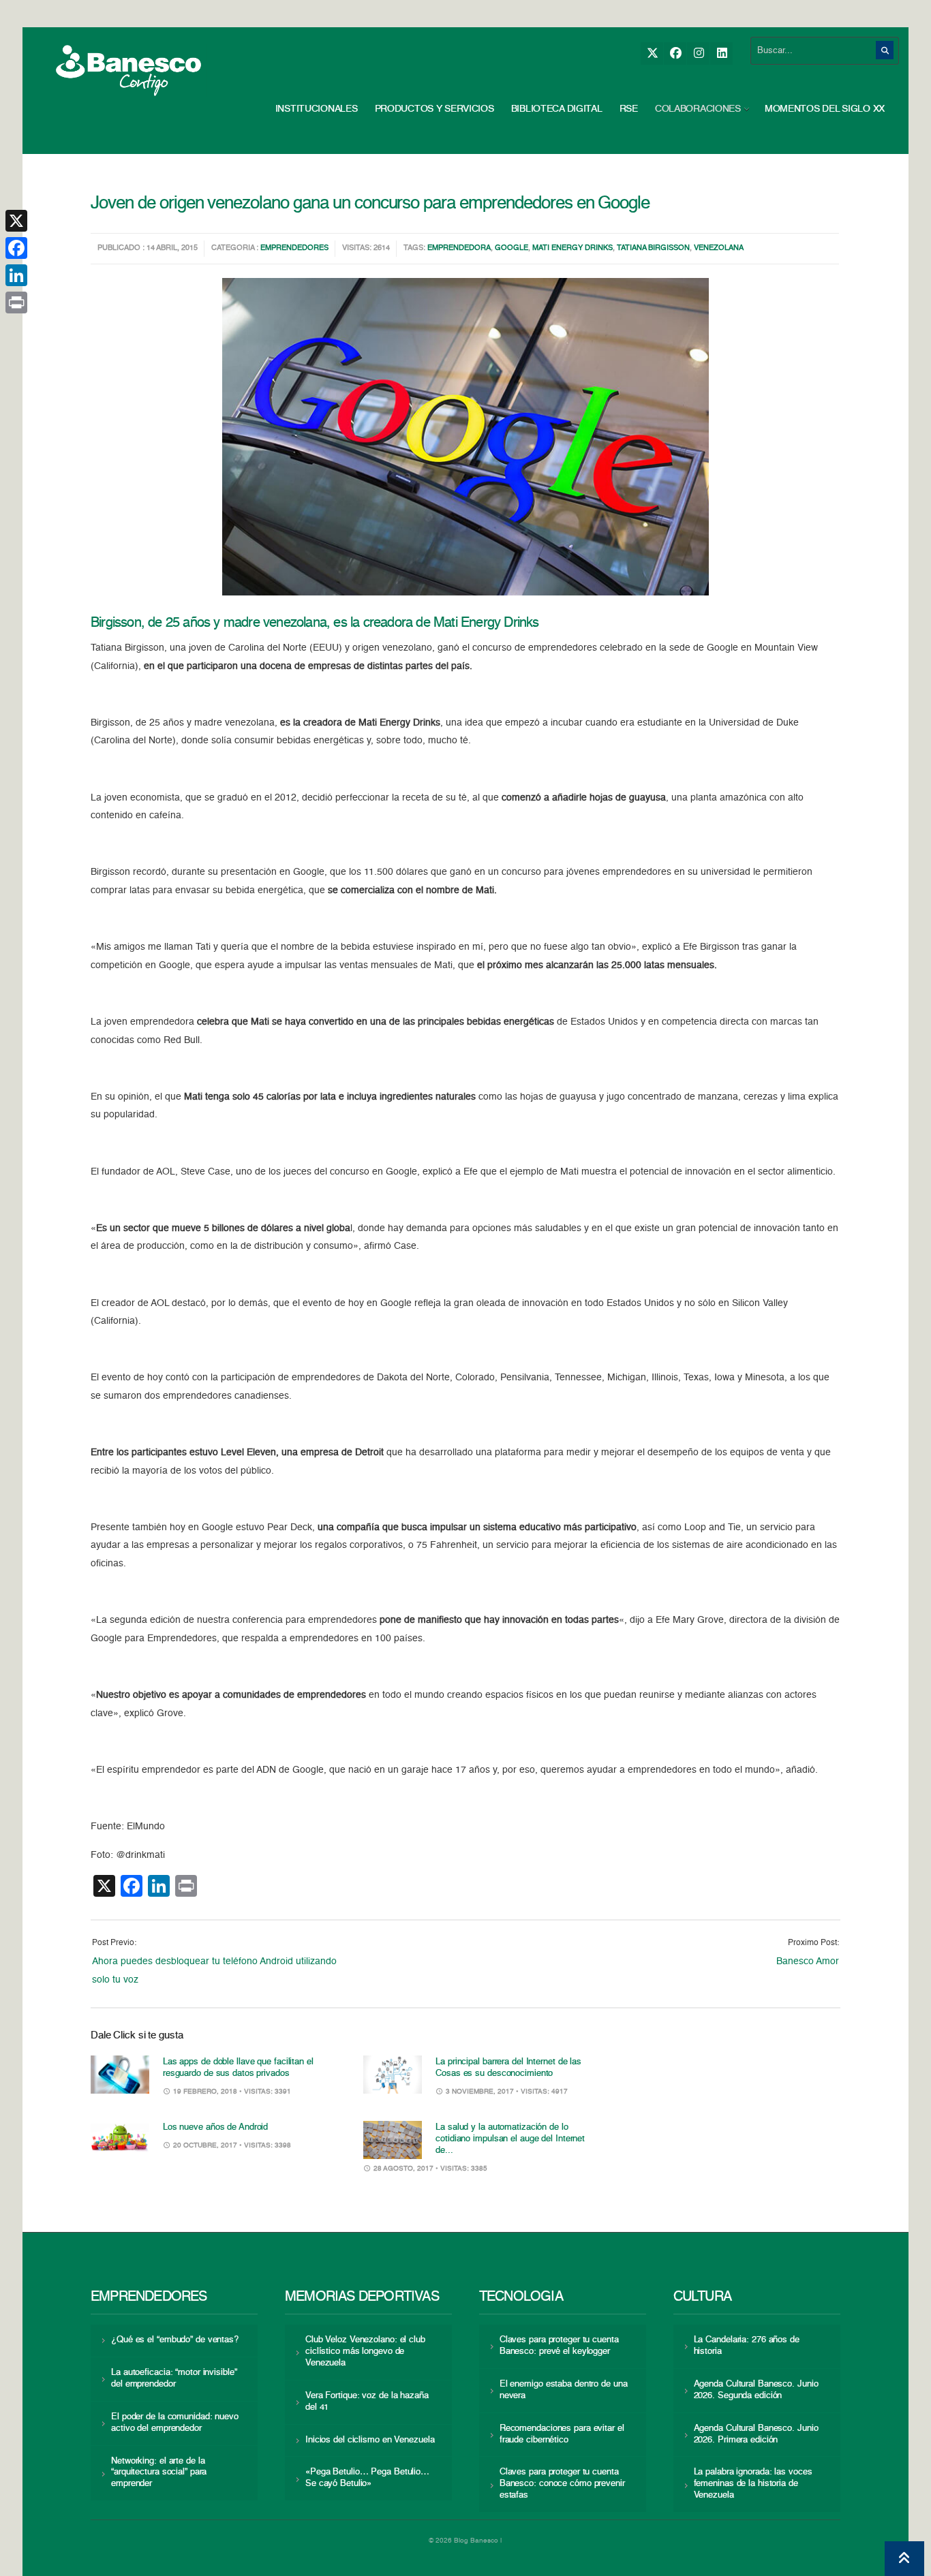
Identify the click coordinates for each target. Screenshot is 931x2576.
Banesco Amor (808, 1961)
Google (512, 248)
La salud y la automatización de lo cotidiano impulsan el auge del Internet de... (510, 2139)
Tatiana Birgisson (653, 248)
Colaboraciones (698, 109)
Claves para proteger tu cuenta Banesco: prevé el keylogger (559, 2346)
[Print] (16, 302)
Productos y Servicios (434, 109)
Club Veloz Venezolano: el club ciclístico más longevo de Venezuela (365, 2352)
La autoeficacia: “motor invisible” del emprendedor (174, 2378)
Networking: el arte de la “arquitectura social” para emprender (159, 2473)
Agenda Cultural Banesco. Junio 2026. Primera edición (756, 2434)
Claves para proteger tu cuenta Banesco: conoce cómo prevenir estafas (562, 2484)
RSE (629, 109)
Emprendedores (294, 248)
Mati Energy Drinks (573, 248)
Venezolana (719, 248)
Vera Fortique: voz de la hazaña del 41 (367, 2402)
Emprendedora (459, 248)
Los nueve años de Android (215, 2127)
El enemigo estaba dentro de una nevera (564, 2390)
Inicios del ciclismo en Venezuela (370, 2440)
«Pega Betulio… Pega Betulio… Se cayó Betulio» (367, 2478)
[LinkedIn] (721, 53)
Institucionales (317, 109)
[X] (652, 53)
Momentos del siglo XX (825, 109)
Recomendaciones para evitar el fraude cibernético (562, 2434)
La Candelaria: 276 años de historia (747, 2346)
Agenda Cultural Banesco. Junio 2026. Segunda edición (756, 2390)
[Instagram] (698, 53)
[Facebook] (675, 53)
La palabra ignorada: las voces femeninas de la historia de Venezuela (753, 2484)
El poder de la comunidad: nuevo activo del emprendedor (175, 2423)
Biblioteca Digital (557, 109)
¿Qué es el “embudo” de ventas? (175, 2340)
